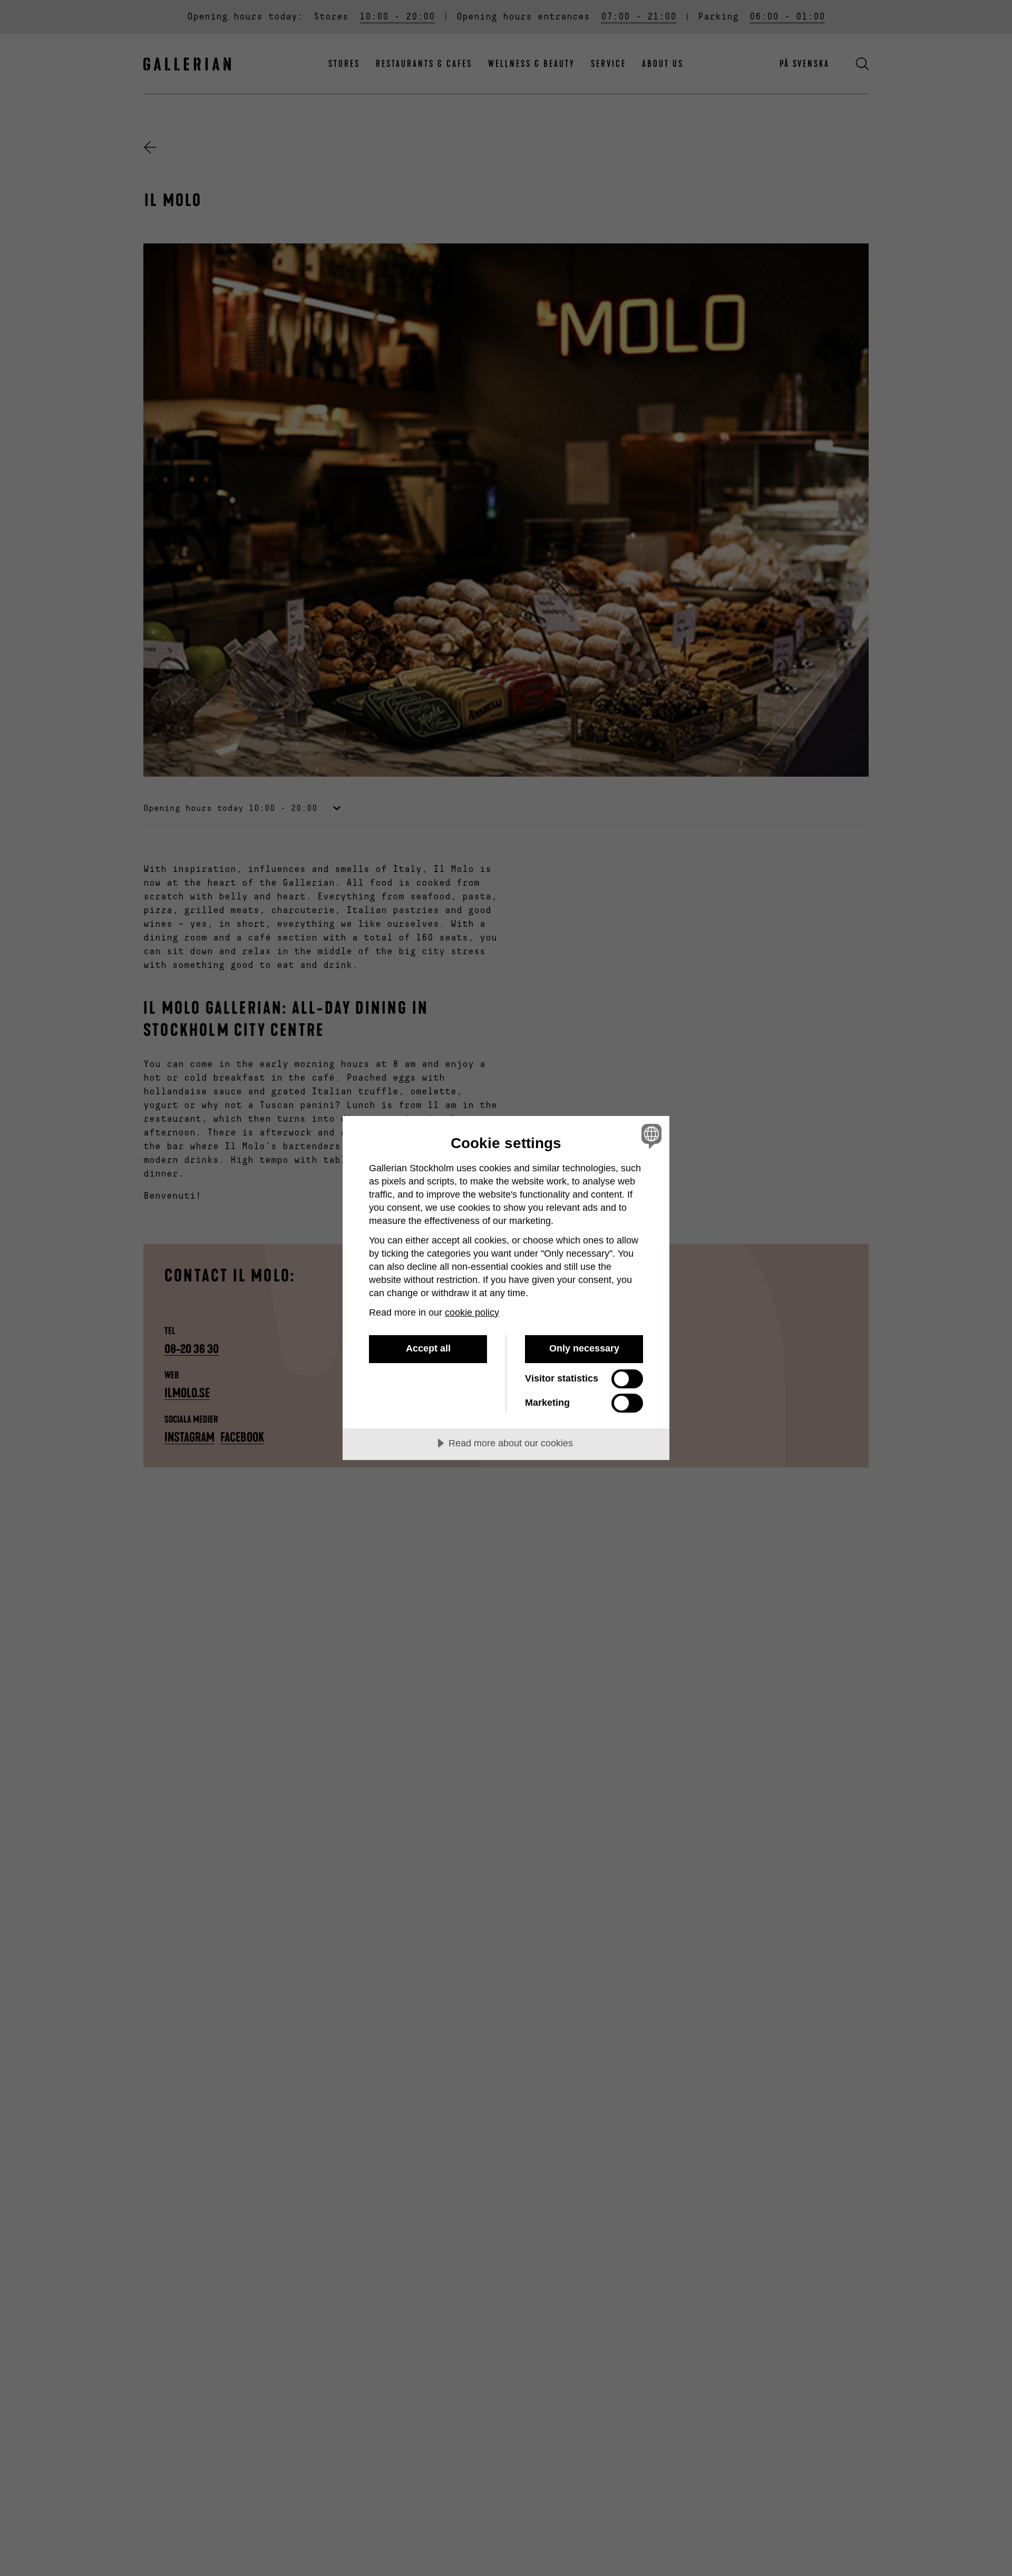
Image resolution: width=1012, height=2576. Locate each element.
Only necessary (584, 1348)
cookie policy (472, 1313)
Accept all (428, 1348)
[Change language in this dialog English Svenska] (650, 1136)
